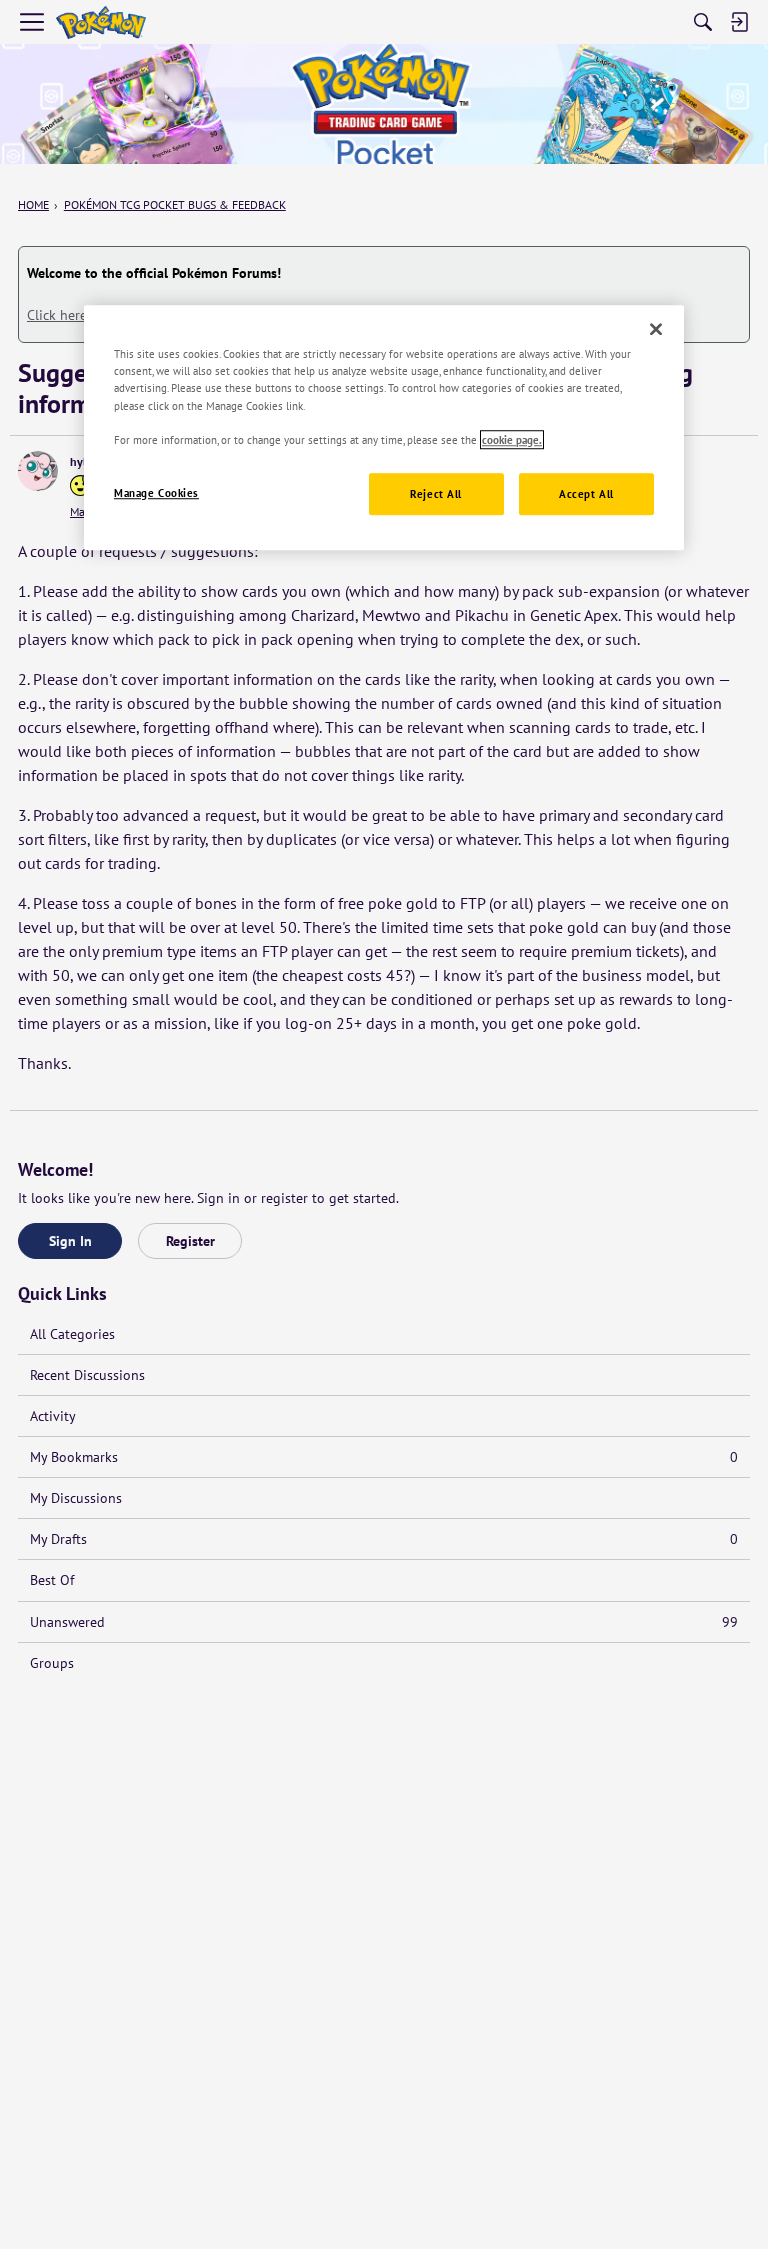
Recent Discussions (87, 1375)
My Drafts (384, 1539)
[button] (38, 471)
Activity (53, 1416)
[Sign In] (739, 22)
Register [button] (190, 1241)
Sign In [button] (70, 1241)
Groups (52, 1663)
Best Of (52, 1580)
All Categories (72, 1334)
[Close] (656, 330)
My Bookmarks (384, 1457)
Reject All (436, 493)
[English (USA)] (101, 22)
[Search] (703, 22)
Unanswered (384, 1622)
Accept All (586, 493)
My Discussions (76, 1498)
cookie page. (512, 439)
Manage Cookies (156, 492)
